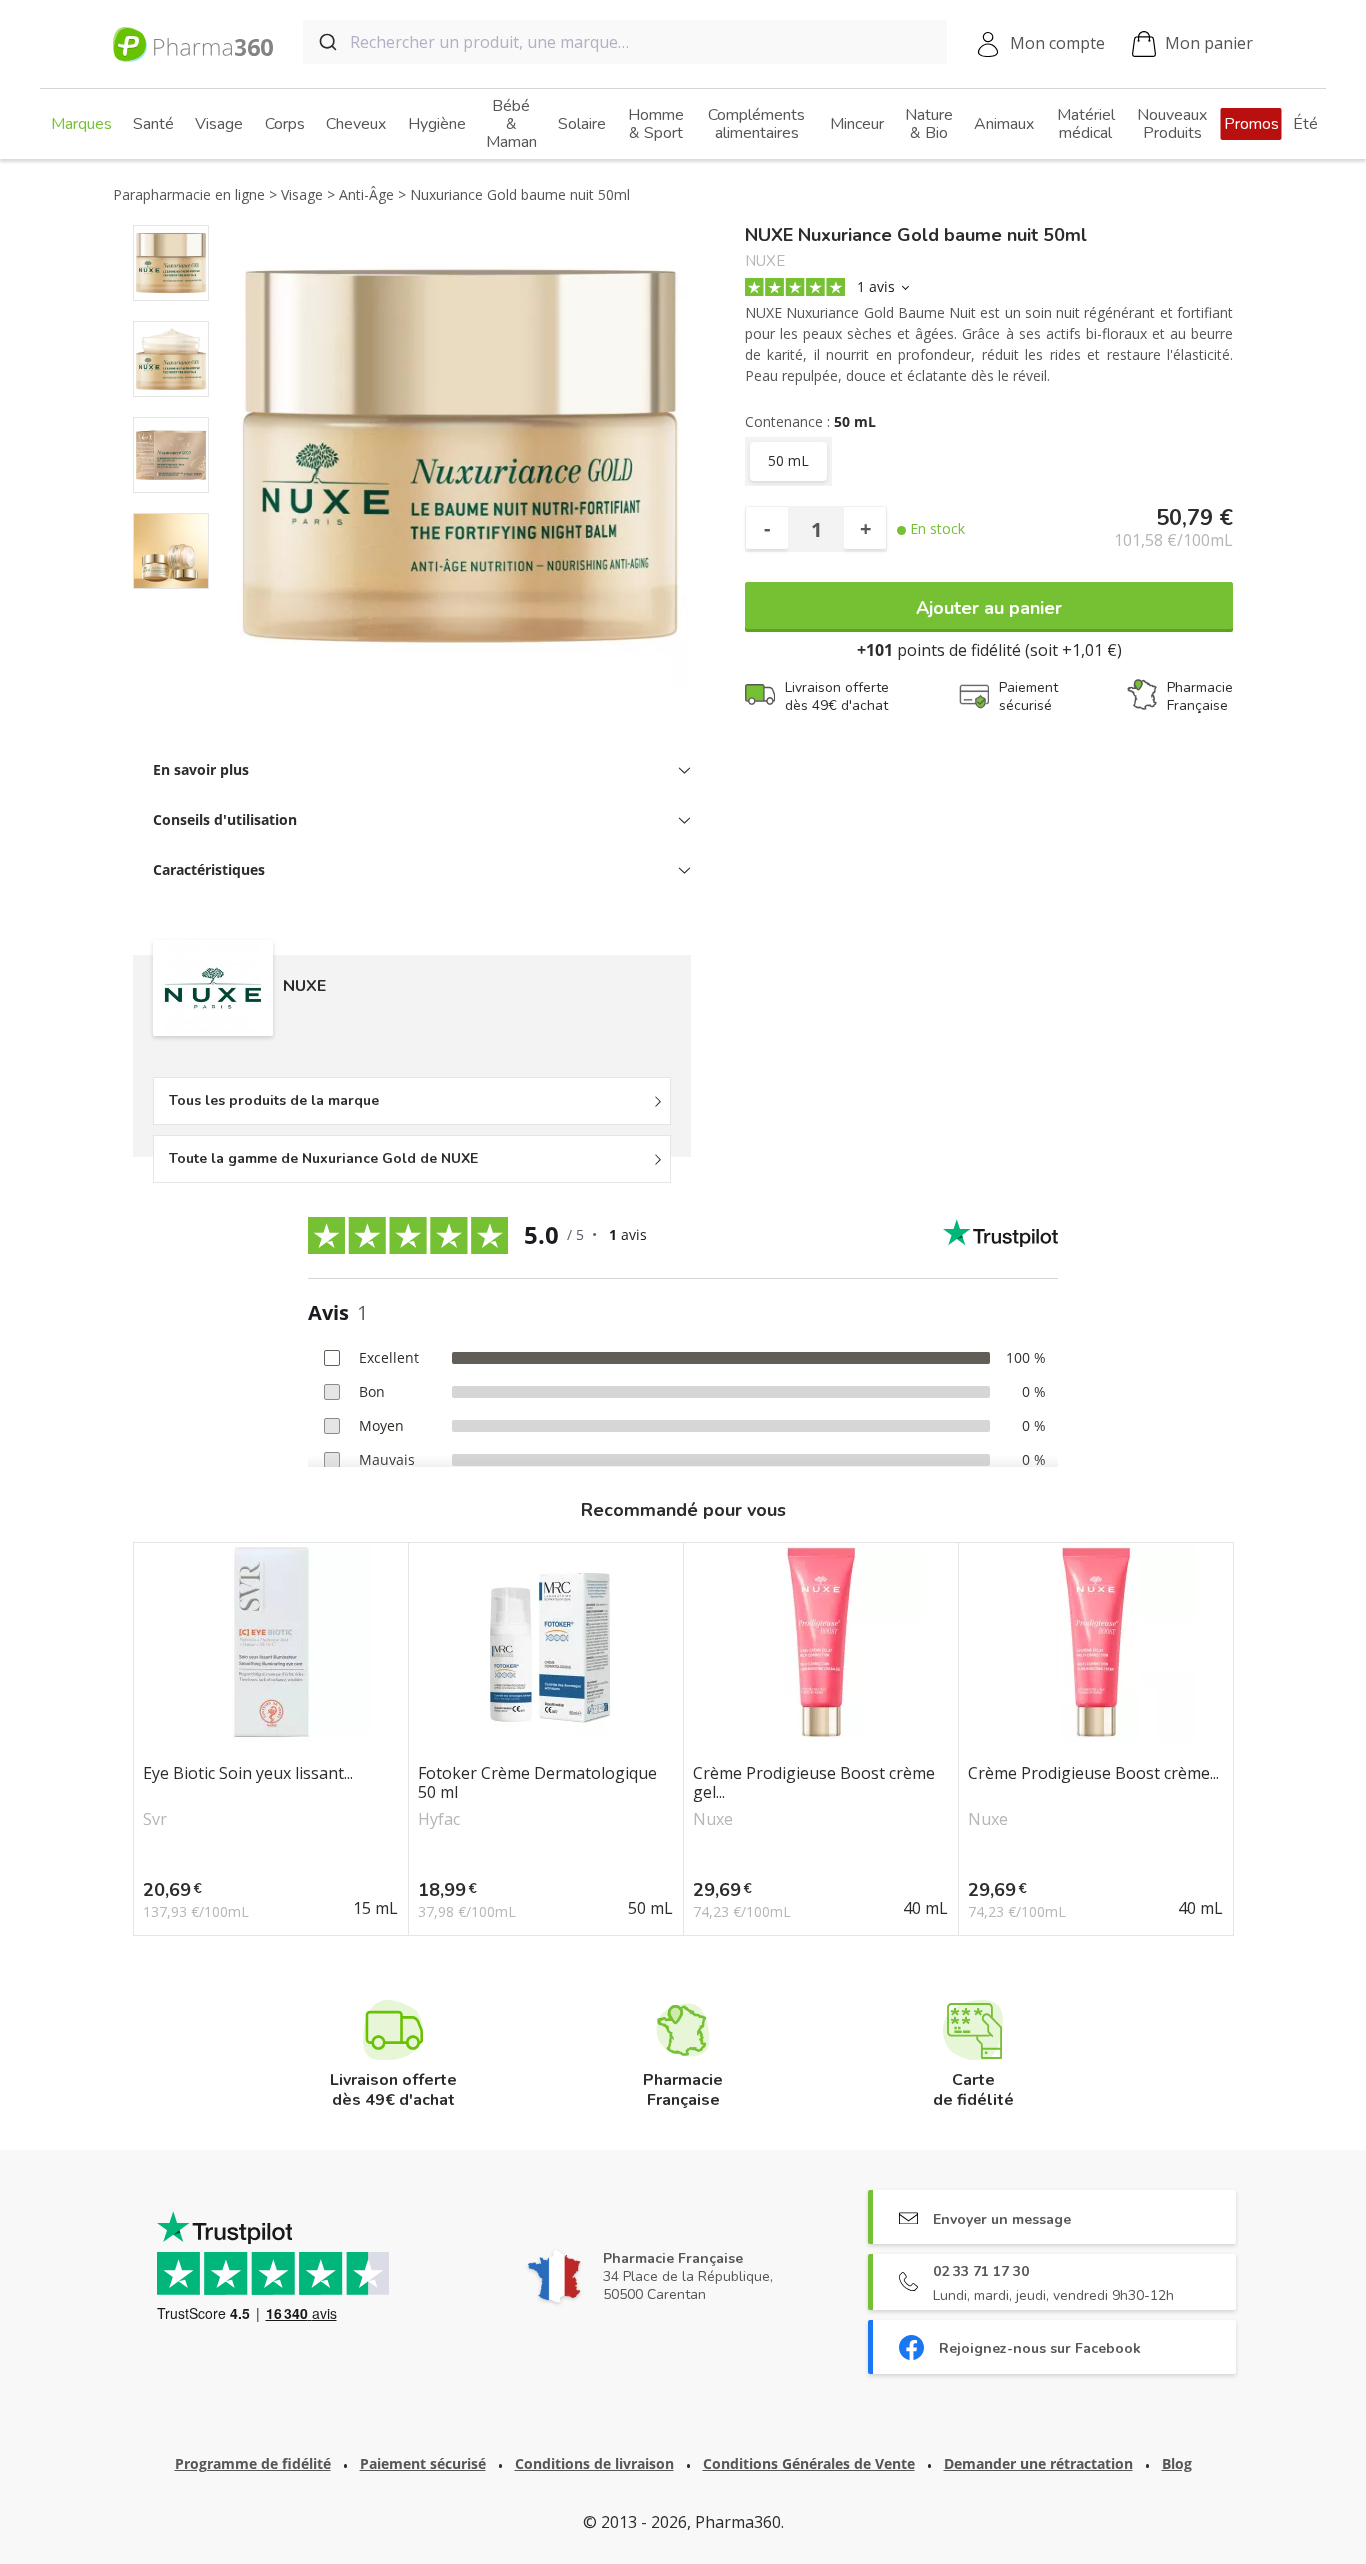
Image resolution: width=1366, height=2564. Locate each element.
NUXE (765, 261)
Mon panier (1209, 43)
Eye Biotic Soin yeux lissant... (248, 1774)
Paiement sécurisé (423, 2463)
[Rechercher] (326, 42)
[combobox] (625, 42)
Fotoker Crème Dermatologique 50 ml (537, 1783)
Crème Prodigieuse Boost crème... (1093, 1774)
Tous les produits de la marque (274, 1100)
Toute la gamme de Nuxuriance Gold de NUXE (323, 1158)
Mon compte (1057, 43)
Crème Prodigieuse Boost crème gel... (814, 1783)
